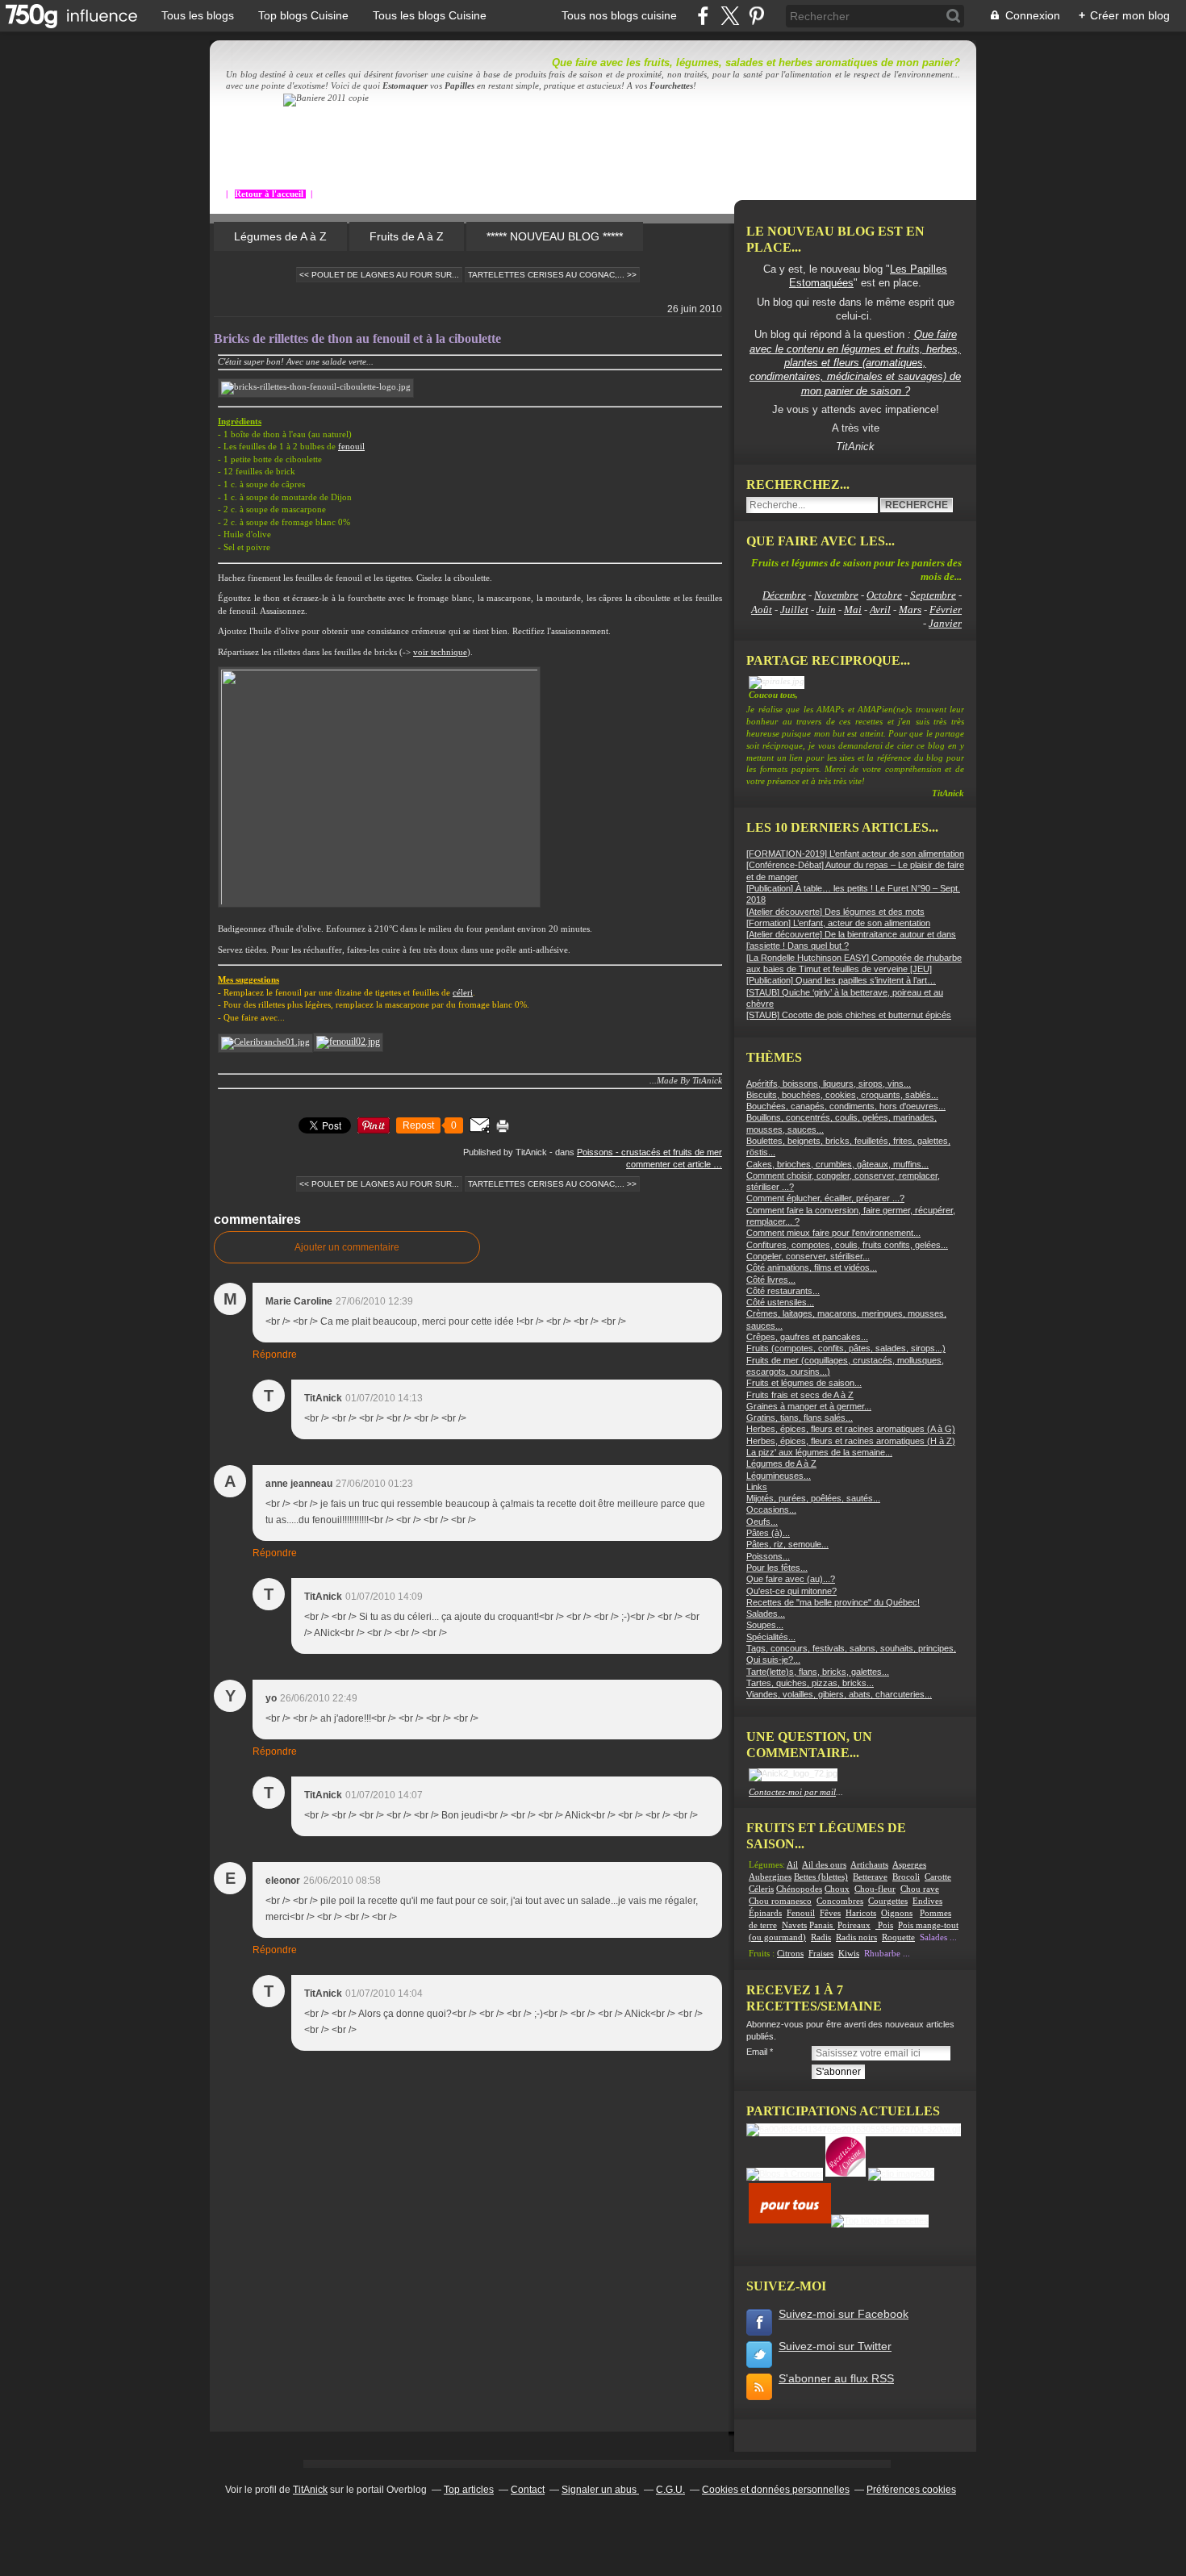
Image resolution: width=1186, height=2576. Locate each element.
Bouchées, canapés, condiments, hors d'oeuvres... (846, 1106)
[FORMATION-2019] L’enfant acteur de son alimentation (855, 854)
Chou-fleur (875, 1889)
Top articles (469, 2490)
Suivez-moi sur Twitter (835, 2346)
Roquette (898, 1937)
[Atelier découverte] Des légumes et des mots (835, 912)
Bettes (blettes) (821, 1877)
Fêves (830, 1913)
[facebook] (703, 16)
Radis (821, 1937)
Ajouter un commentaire (347, 1247)
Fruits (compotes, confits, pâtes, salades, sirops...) (846, 1348)
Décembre (784, 595)
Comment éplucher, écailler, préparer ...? (825, 1198)
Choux (837, 1889)
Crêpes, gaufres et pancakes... (807, 1337)
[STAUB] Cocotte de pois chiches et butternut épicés (849, 1015)
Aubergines (770, 1877)
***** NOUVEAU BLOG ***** (555, 236)
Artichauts (869, 1865)
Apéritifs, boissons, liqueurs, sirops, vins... (829, 1083)
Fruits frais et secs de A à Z (800, 1395)
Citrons (790, 1954)
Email (757, 2052)
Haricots (861, 1913)
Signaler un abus (600, 2490)
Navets (794, 1925)
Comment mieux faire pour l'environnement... (833, 1233)
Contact (528, 2490)
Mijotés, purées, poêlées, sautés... (813, 1498)
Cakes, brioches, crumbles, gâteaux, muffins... (837, 1164)
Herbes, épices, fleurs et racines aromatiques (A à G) (851, 1429)
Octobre (884, 595)
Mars (910, 610)
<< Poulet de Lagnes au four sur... (379, 275)
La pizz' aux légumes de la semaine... (819, 1452)
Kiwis (849, 1954)
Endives (927, 1901)
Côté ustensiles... (780, 1302)
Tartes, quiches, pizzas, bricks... (810, 1683)
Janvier (945, 623)
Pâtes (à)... (768, 1533)
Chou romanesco (780, 1901)
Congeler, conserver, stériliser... (808, 1256)
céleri (463, 993)
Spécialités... (771, 1637)
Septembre (933, 595)
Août (762, 610)
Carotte (938, 1877)
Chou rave (920, 1889)
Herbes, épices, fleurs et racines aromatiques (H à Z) (851, 1441)
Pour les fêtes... (777, 1568)
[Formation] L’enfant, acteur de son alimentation (838, 923)
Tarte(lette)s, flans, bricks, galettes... (818, 1672)
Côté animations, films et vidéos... (812, 1267)
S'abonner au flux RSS (836, 2378)
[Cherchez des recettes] (880, 2220)
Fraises (821, 1954)
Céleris (761, 1889)
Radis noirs (856, 1937)
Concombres (840, 1901)
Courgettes (888, 1901)
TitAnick (310, 2490)
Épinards (765, 1913)
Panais (822, 1925)
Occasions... (771, 1509)
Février (946, 610)
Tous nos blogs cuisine (619, 15)
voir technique (440, 652)
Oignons (897, 1913)
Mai (853, 610)
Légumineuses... (779, 1476)
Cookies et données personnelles (776, 2490)
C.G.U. (670, 2490)
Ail (792, 1865)
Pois (885, 1925)
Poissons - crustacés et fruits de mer (649, 1152)
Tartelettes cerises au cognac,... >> (552, 275)
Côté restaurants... (783, 1291)
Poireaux (854, 1925)
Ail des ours (824, 1865)
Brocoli (906, 1877)
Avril (880, 610)
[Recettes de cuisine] (790, 2220)
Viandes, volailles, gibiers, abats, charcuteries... (839, 1694)
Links (757, 1487)
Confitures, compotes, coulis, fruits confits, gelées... (847, 1245)
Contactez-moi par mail (792, 1792)
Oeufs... (762, 1522)
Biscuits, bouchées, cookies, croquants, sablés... (842, 1095)
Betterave (870, 1877)
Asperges (909, 1865)
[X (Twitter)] (730, 16)
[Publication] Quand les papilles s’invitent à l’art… (841, 980)
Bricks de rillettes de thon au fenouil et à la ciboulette (357, 338)
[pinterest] (756, 16)
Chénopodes (799, 1889)
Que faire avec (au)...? (791, 1579)
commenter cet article (670, 1164)
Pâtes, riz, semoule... (787, 1544)
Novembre (836, 595)
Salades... (766, 1614)
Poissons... (768, 1556)
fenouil (351, 447)
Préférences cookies (911, 2490)
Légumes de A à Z (280, 236)
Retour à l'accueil (270, 194)
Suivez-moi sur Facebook (844, 2314)
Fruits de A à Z (407, 236)
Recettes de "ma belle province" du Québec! (833, 1602)
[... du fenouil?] (348, 1042)
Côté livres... (771, 1280)
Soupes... (765, 1625)
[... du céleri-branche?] (265, 1042)
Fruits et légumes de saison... (804, 1383)
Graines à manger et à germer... (809, 1406)
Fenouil (801, 1913)
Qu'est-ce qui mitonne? (791, 1591)
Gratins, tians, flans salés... (800, 1417)
